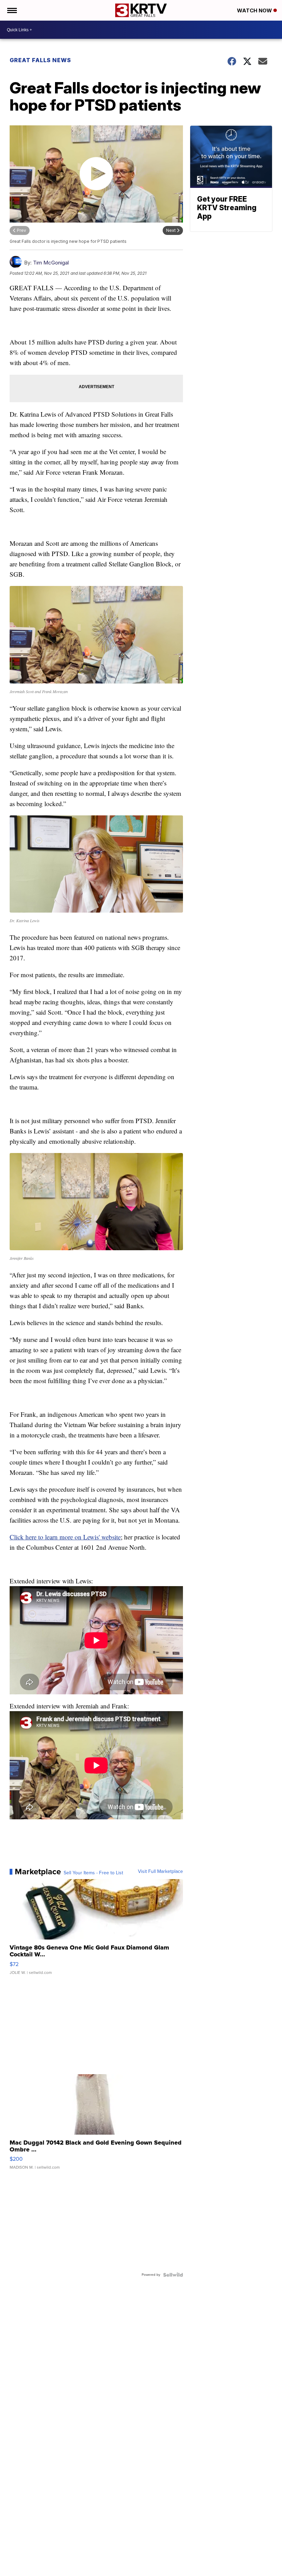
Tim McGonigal (51, 263)
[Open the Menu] (12, 10)
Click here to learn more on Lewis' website (65, 1537)
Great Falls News (40, 60)
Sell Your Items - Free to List (93, 1873)
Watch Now (255, 10)
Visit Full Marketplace (160, 1872)
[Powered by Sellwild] (173, 2275)
